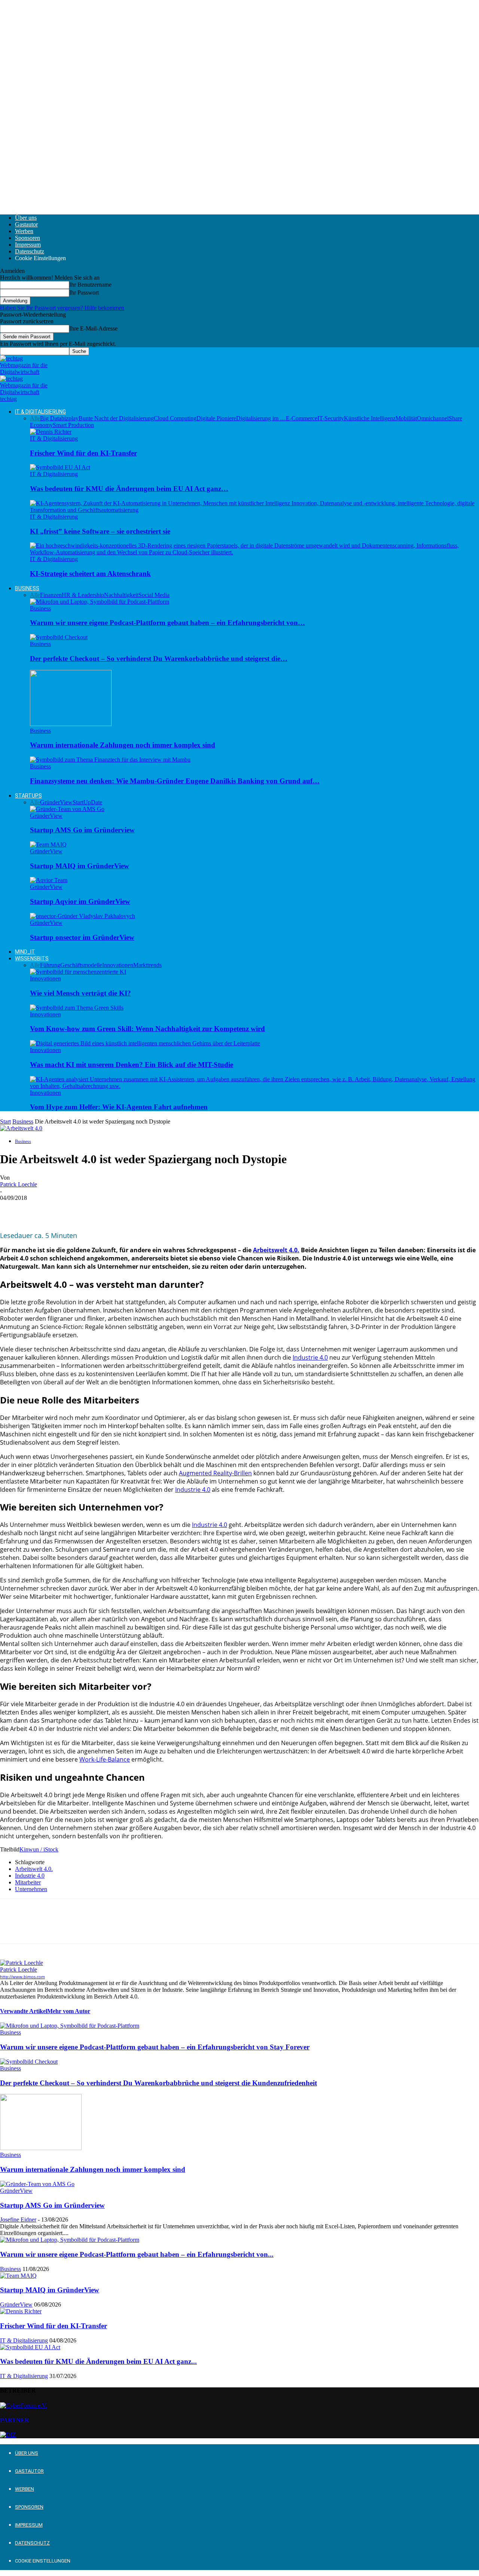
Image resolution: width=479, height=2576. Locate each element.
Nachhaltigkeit (121, 595)
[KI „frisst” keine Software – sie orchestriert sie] (254, 510)
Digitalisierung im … (261, 418)
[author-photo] (22, 1963)
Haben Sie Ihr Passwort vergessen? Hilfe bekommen (62, 308)
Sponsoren (28, 238)
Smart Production (73, 425)
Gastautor (26, 224)
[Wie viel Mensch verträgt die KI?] (78, 972)
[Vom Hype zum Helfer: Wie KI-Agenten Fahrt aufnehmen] (254, 1086)
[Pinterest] (66, 1209)
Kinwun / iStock (39, 1849)
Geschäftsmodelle (81, 965)
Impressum (28, 245)
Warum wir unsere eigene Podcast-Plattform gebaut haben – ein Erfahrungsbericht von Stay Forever (155, 2047)
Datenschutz (30, 251)
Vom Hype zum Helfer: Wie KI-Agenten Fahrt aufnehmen (119, 1107)
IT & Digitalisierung (40, 412)
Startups (28, 796)
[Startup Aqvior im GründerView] (49, 880)
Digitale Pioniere (216, 418)
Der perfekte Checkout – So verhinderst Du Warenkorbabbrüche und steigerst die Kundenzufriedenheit (158, 2083)
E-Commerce (302, 418)
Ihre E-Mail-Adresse (93, 328)
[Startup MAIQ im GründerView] (48, 845)
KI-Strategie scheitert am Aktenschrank (90, 574)
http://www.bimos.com (22, 1977)
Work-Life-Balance (105, 1759)
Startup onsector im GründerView (82, 937)
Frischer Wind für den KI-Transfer (83, 453)
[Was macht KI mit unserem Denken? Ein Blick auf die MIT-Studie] (145, 1043)
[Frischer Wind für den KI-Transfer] (51, 432)
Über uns (26, 218)
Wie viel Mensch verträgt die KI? (80, 993)
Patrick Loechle (19, 1184)
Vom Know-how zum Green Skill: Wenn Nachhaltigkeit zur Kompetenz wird (147, 1029)
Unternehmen (31, 1889)
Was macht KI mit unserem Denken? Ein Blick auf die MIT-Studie (132, 1065)
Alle (35, 418)
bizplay (70, 418)
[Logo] (24, 372)
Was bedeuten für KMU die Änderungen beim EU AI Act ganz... (98, 2361)
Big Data (51, 418)
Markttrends (147, 965)
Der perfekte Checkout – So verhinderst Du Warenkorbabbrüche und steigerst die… (159, 659)
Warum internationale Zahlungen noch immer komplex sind (123, 745)
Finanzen (51, 595)
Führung (50, 965)
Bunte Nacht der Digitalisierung (116, 418)
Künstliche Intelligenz (370, 418)
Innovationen (118, 965)
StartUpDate (87, 802)
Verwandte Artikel (24, 2011)
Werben (24, 231)
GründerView (56, 802)
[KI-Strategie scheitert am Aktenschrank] (254, 552)
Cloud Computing (175, 418)
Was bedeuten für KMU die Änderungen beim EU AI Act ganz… (129, 489)
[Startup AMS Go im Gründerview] (67, 809)
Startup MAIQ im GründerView (80, 866)
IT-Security (331, 418)
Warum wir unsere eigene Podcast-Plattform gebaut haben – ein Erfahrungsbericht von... (137, 2254)
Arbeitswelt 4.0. (276, 1250)
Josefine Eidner (18, 2220)
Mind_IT (25, 952)
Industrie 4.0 (310, 1357)
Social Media (154, 595)
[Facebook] (12, 1209)
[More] (120, 1209)
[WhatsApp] (93, 1209)
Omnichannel (433, 418)
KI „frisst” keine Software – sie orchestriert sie (100, 531)
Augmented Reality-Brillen (215, 1473)
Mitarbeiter (28, 1882)
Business (27, 588)
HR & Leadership (83, 595)
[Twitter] (39, 1209)
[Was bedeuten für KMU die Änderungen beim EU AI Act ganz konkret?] (60, 467)
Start (5, 1121)
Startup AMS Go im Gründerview (82, 830)
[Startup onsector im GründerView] (83, 916)
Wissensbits (32, 958)
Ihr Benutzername (90, 285)
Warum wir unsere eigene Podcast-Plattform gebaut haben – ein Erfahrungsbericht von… (167, 623)
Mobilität (406, 418)
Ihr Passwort (84, 292)
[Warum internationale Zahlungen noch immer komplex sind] (71, 724)
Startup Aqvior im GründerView (80, 901)
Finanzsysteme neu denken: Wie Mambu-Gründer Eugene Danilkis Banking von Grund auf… (175, 781)
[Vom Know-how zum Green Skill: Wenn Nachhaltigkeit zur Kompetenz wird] (77, 1008)
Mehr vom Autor (69, 2011)
